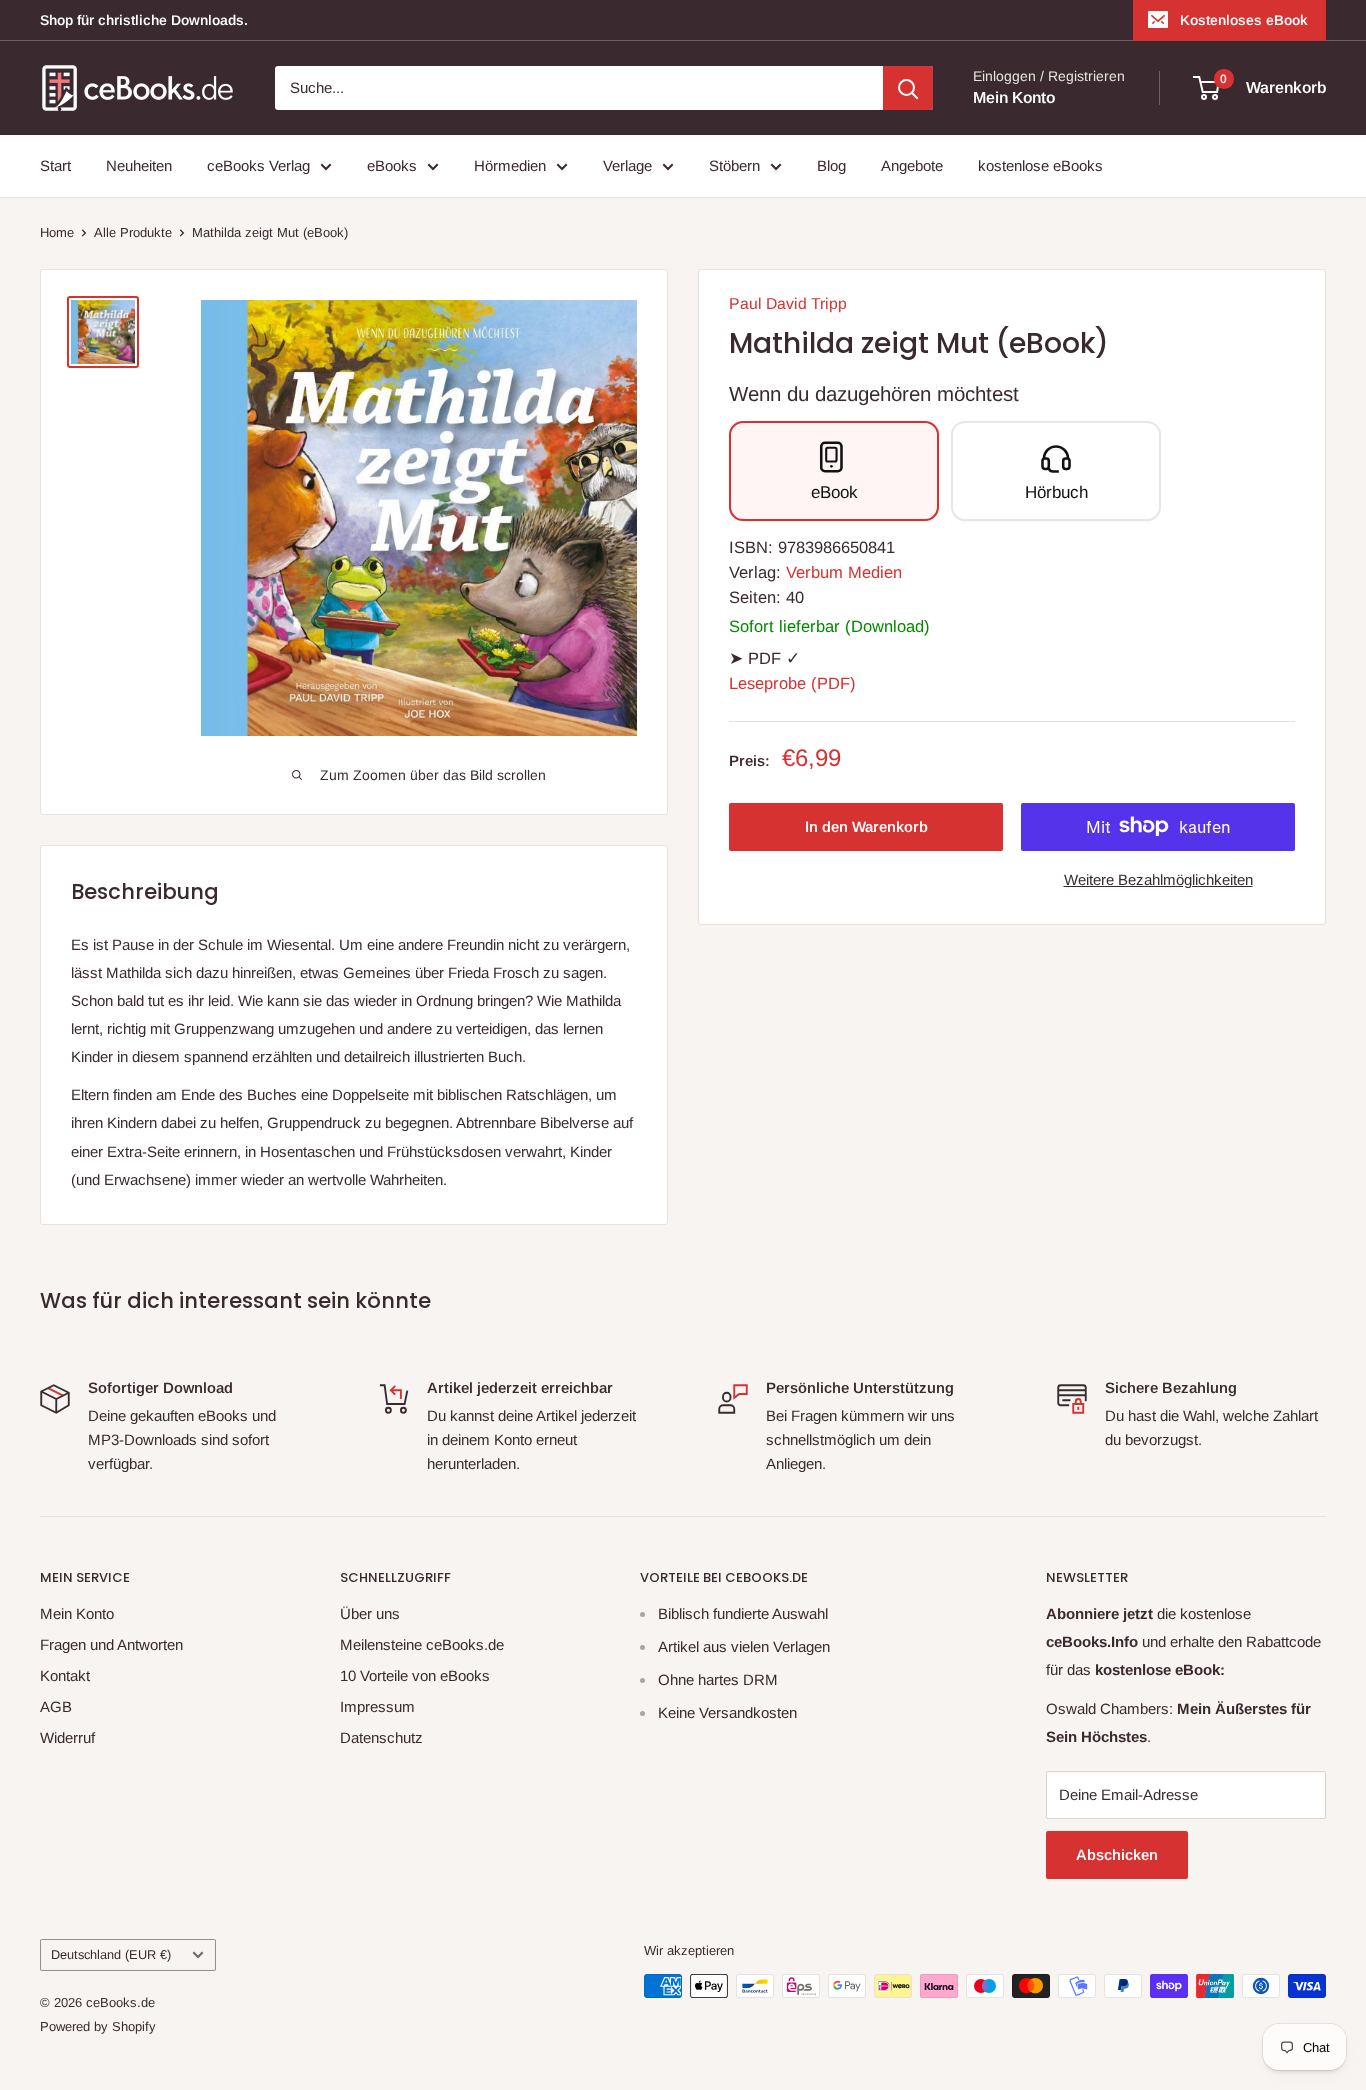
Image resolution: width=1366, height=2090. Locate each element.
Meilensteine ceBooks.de (422, 1644)
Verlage (627, 165)
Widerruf (67, 1737)
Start (55, 165)
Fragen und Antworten (111, 1644)
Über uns (370, 1613)
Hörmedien (510, 165)
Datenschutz (381, 1737)
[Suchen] (908, 88)
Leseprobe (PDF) (792, 683)
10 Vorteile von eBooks (415, 1675)
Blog (831, 165)
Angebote (912, 165)
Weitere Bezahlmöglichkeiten (1158, 878)
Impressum (377, 1706)
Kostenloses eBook (1244, 20)
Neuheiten (139, 165)
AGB (56, 1706)
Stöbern (734, 165)
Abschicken (1117, 1854)
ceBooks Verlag (258, 165)
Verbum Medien (844, 572)
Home (57, 232)
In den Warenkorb (866, 825)
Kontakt (65, 1675)
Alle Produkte (133, 232)
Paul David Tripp (788, 303)
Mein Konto (1014, 97)
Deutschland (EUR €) (111, 1954)
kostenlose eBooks (1040, 165)
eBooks (392, 165)
